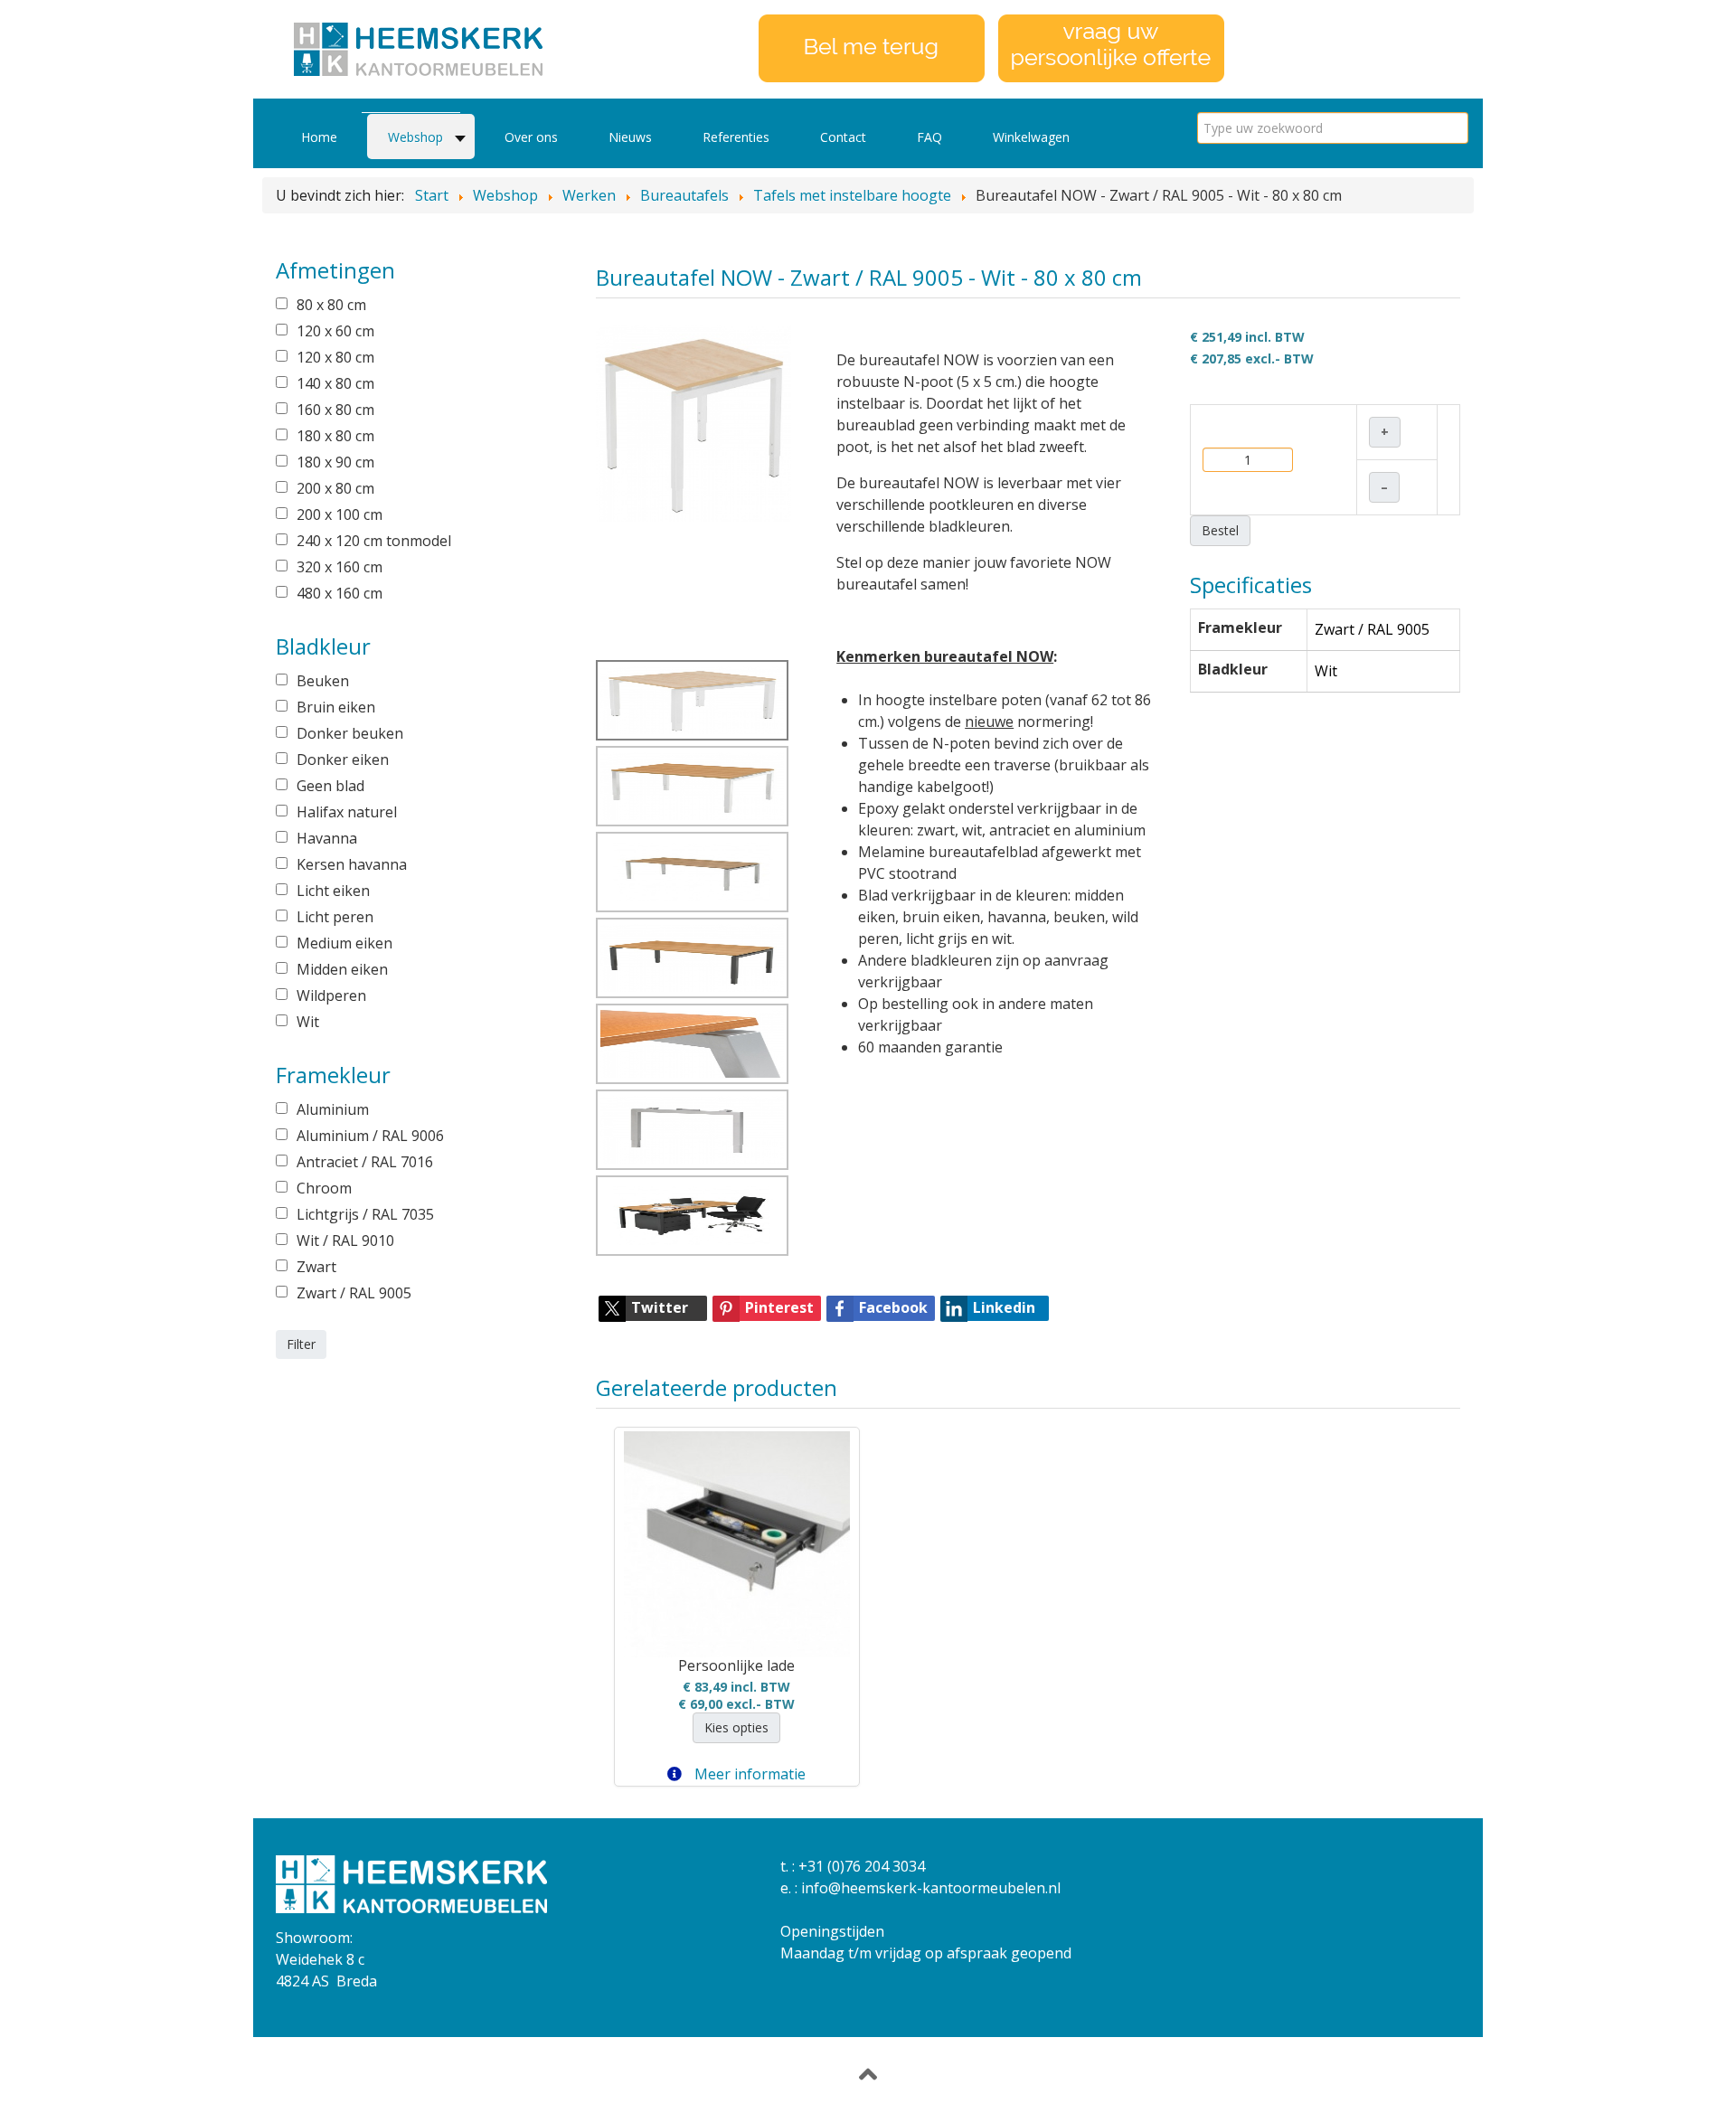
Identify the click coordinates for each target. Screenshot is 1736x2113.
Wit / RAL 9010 (345, 1240)
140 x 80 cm (335, 383)
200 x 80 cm (335, 488)
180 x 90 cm (335, 462)
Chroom (324, 1188)
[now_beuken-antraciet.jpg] (693, 958)
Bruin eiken (336, 707)
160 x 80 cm (335, 410)
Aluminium (333, 1109)
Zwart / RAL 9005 (354, 1293)
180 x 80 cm (335, 436)
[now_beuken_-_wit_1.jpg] (693, 786)
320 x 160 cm (340, 567)
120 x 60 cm (335, 331)
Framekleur (1240, 627)
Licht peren (335, 917)
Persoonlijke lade (736, 1665)
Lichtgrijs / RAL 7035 (365, 1214)
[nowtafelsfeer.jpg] (693, 1216)
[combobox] (1333, 128)
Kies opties (736, 1727)
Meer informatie (748, 1774)
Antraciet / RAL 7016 (365, 1162)
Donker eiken (343, 759)
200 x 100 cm (340, 514)
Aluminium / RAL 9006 (370, 1136)
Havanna (327, 838)
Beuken (323, 681)
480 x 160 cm (340, 593)
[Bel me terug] (872, 47)
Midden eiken (342, 969)
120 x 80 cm (335, 357)
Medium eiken (344, 943)
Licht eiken (333, 891)
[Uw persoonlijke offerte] (1111, 47)
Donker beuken (350, 733)
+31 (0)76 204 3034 (862, 1866)
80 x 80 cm (331, 305)
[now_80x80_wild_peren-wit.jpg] (694, 422)
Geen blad (330, 786)
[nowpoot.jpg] (693, 1130)
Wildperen (331, 995)
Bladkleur (1233, 669)
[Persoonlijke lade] (737, 1544)
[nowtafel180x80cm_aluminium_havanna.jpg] (693, 872)
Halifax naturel (347, 812)
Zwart (316, 1267)
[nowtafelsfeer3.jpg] (693, 1044)
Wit (308, 1022)
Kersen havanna (352, 864)
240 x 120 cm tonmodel (374, 541)
